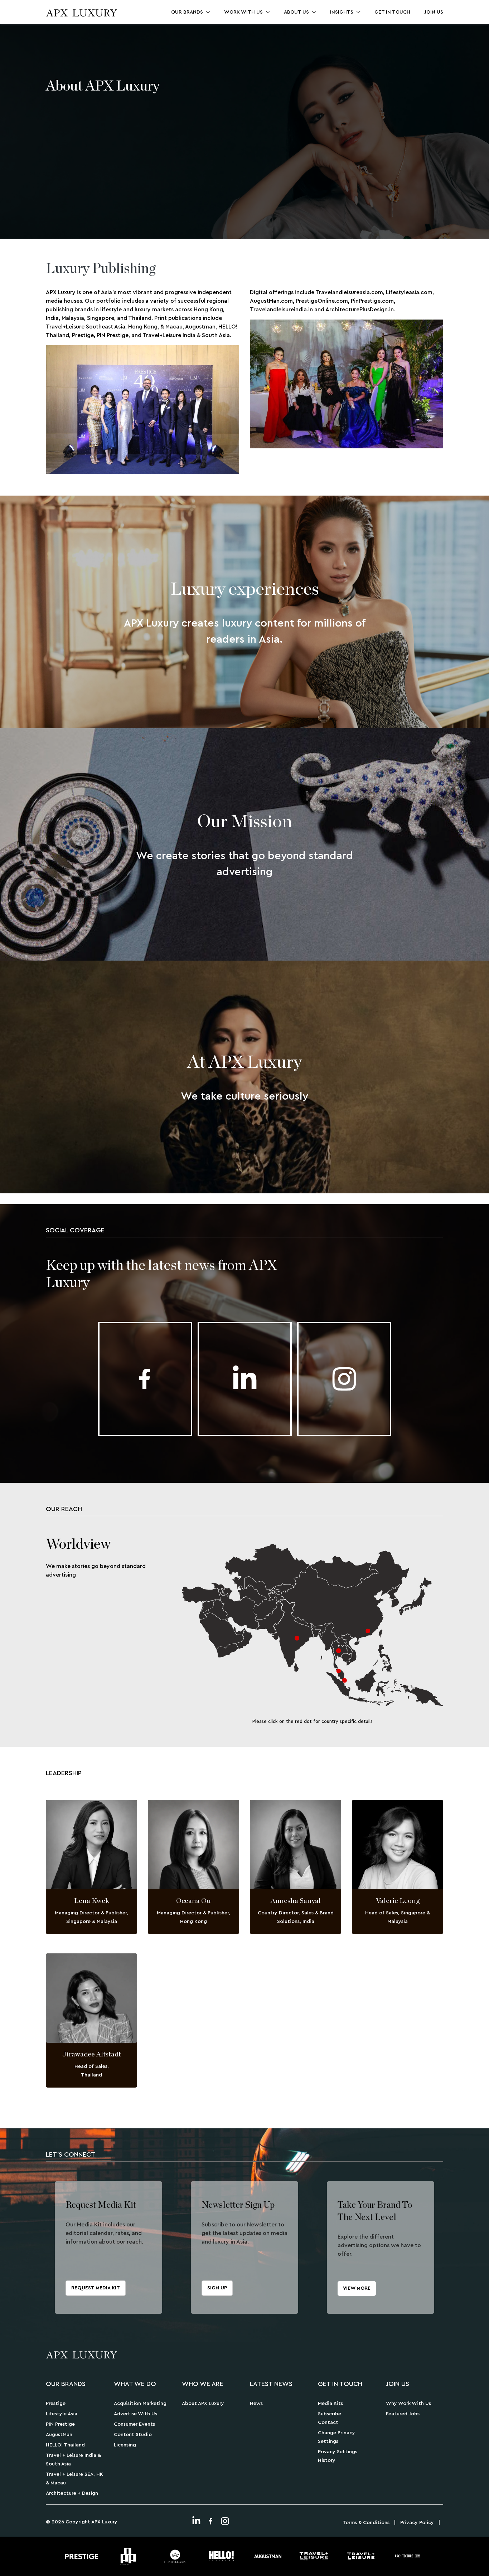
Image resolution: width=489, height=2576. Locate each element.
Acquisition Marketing (140, 2404)
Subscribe (330, 2414)
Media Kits (330, 2404)
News (256, 2404)
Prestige (56, 2404)
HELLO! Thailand (65, 2445)
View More (357, 2288)
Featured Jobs (403, 2414)
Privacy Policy (417, 2523)
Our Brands (187, 12)
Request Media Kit (96, 2288)
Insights (342, 12)
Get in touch (392, 12)
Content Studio (133, 2435)
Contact (328, 2422)
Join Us (434, 12)
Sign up (217, 2288)
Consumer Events (134, 2424)
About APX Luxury (203, 2404)
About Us (296, 12)
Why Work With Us (408, 2404)
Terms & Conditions (366, 2523)
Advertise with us (135, 2414)
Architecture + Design (72, 2493)
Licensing (125, 2445)
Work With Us (243, 12)
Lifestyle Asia (62, 2414)
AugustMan (59, 2435)
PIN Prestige (60, 2424)
